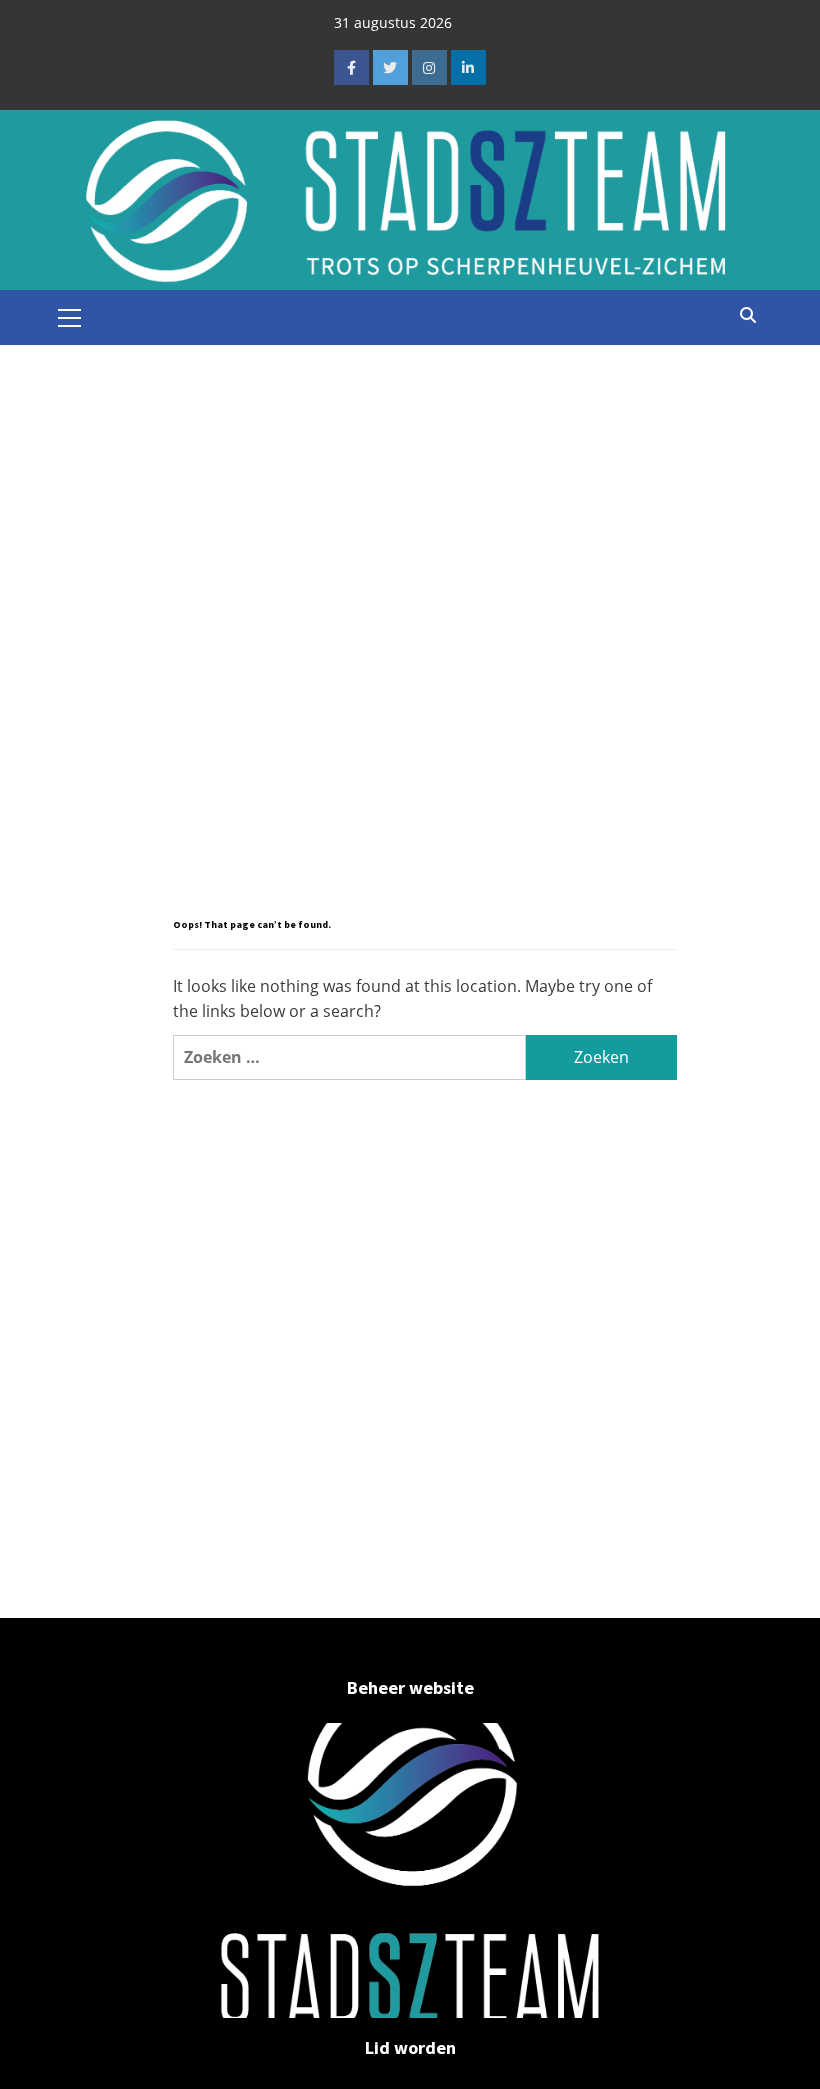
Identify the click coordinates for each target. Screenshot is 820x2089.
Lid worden (410, 2047)
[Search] (747, 315)
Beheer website (410, 1687)
